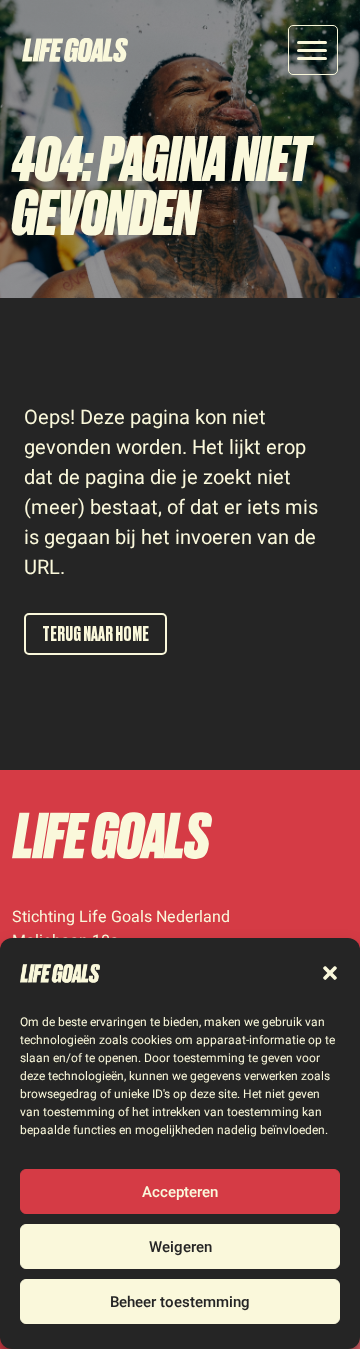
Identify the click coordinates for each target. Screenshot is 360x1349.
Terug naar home (95, 634)
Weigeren (180, 1247)
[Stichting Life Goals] (112, 835)
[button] (330, 973)
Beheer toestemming (180, 1302)
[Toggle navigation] (313, 50)
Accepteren (180, 1192)
